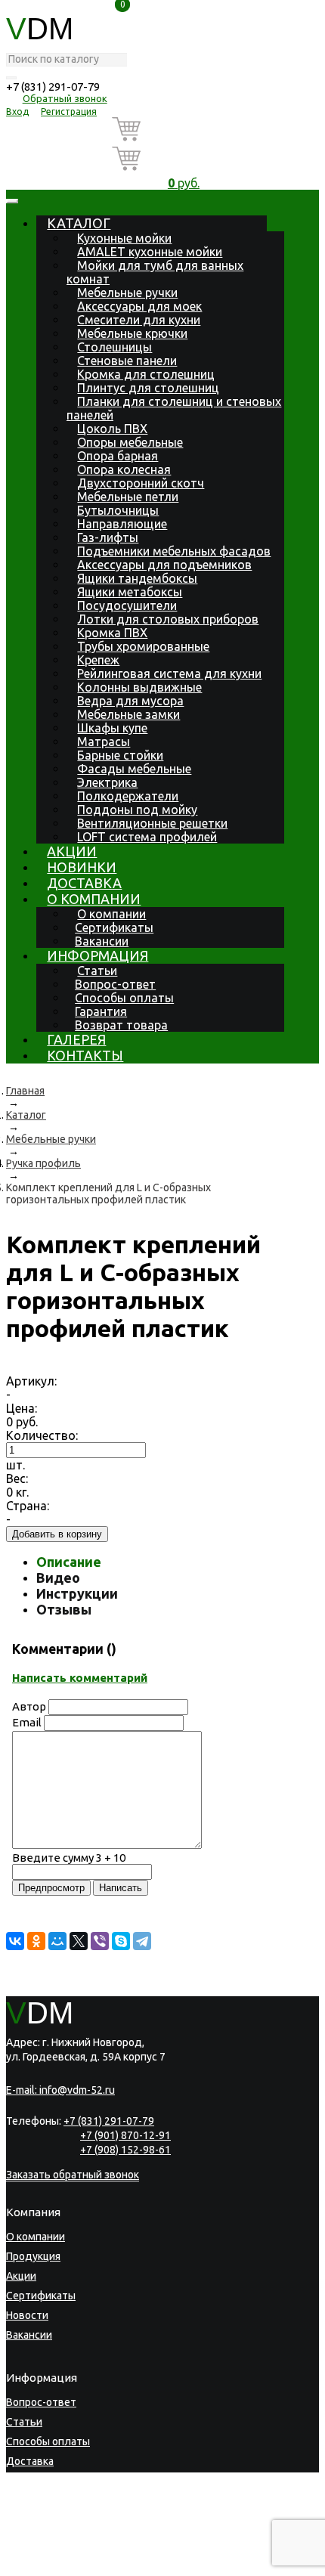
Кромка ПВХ (112, 633)
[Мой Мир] (57, 1941)
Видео (58, 1577)
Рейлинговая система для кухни (169, 673)
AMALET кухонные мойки (150, 252)
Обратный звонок (65, 98)
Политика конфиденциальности (77, 2555)
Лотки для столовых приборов (168, 619)
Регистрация (69, 111)
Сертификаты (114, 927)
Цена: (22, 1408)
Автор (29, 1706)
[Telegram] (142, 1941)
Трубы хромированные (143, 646)
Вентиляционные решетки (152, 823)
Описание (69, 1562)
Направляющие (122, 524)
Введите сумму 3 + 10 (69, 1858)
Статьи (97, 971)
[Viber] (100, 1941)
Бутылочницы (118, 510)
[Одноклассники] (36, 1941)
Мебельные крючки (132, 333)
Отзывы (64, 1609)
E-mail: (60, 2090)
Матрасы (104, 742)
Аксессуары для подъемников (164, 565)
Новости (27, 2315)
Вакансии (102, 941)
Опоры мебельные (130, 442)
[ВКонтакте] (15, 1941)
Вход (17, 111)
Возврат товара (121, 1025)
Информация (97, 955)
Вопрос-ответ (115, 984)
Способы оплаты (124, 998)
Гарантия (101, 1011)
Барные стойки (120, 755)
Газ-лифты (108, 537)
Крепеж (98, 660)
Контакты (85, 1055)
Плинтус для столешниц (148, 388)
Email (27, 1722)
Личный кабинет (46, 2520)
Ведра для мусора (130, 701)
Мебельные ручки (127, 293)
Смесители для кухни (139, 320)
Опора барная (118, 456)
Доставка (84, 883)
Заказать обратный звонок (73, 2175)
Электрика (107, 782)
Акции (72, 851)
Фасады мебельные (134, 769)
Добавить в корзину (57, 1534)
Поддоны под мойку (137, 810)
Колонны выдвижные (139, 687)
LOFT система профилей (147, 837)
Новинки (82, 867)
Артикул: (31, 1381)
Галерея (76, 1039)
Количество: (42, 1435)
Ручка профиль (43, 1163)
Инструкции (77, 1593)
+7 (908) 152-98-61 (125, 2150)
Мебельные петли (128, 497)
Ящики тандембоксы (137, 578)
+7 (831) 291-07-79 (53, 87)
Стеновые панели (127, 361)
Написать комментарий (80, 1678)
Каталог (79, 223)
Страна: (28, 1506)
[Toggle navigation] (12, 201)
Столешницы (115, 347)
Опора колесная (124, 469)
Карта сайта (93, 2565)
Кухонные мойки (124, 238)
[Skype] (121, 1941)
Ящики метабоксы (130, 592)
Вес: (17, 1478)
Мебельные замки (128, 714)
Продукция (33, 2256)
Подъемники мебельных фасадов (174, 551)
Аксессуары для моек (139, 306)
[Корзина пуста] (184, 132)
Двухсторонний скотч (141, 483)
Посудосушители (127, 605)
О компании (94, 899)
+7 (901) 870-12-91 (125, 2135)
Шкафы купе (112, 728)
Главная (25, 1091)
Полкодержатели (128, 796)
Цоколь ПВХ (112, 429)
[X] (79, 1941)
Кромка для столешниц (146, 374)
